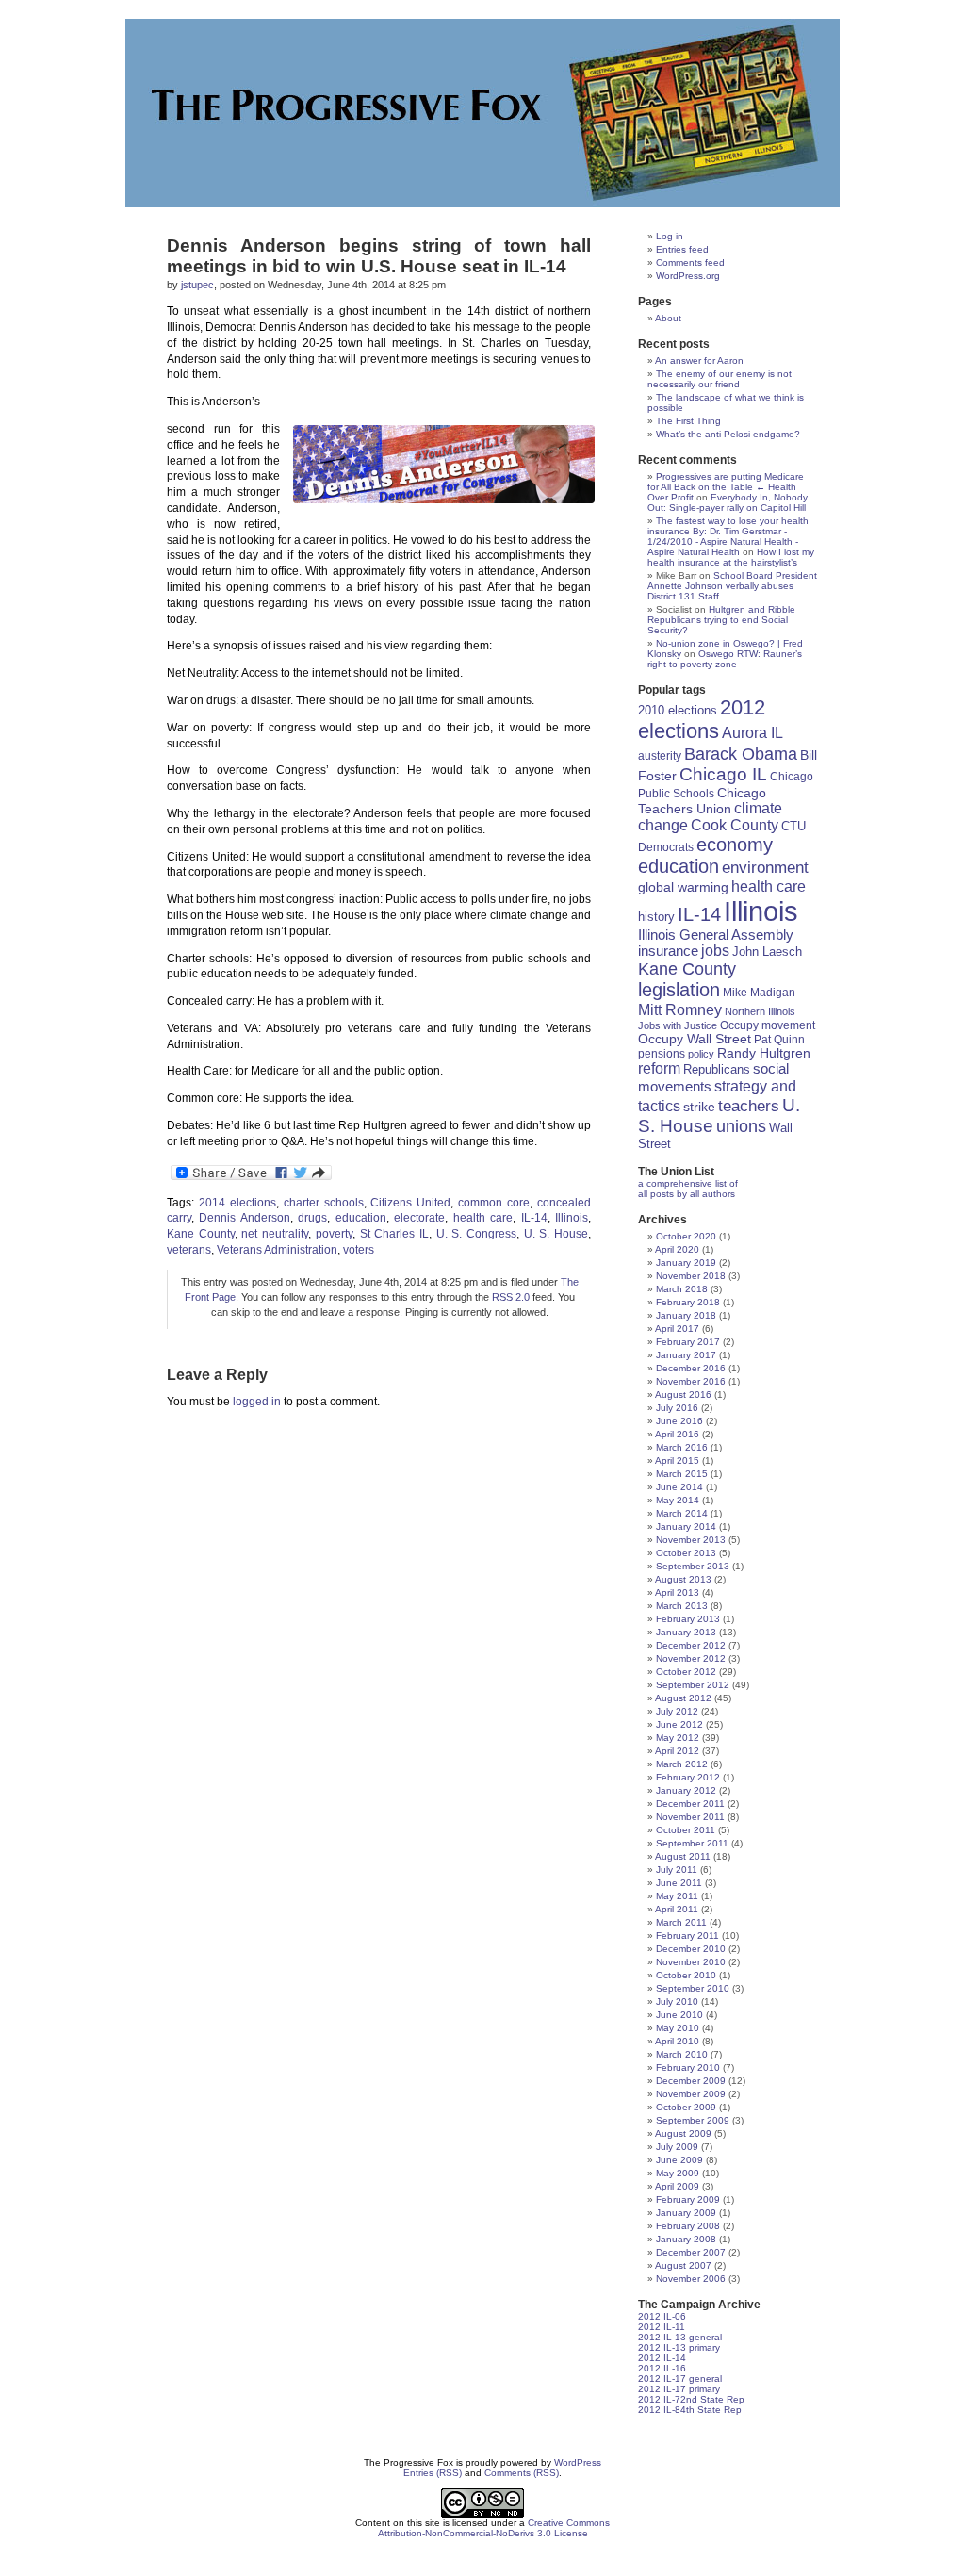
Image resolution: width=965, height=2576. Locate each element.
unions (741, 1126)
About (668, 318)
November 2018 (691, 1276)
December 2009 (691, 2081)
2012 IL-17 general (680, 2379)
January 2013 (686, 1632)
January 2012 (686, 1790)
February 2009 (688, 2199)
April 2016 (677, 1434)
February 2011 (687, 1936)
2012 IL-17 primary (679, 2389)
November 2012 (691, 1658)
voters (359, 1250)
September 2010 (693, 1988)
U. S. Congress (476, 1234)
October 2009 (686, 2107)
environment (765, 868)
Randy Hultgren (764, 1053)
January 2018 (686, 1315)
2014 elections (237, 1203)
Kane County (201, 1234)
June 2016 (679, 1421)
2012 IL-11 (662, 2327)
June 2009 (679, 2160)
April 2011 (677, 1909)
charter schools (324, 1203)
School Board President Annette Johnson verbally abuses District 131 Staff (732, 586)
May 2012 (678, 1738)
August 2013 (683, 1579)
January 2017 (686, 1355)
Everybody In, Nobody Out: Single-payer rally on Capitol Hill (728, 502)
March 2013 (682, 1606)
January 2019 (686, 1263)
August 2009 (683, 2133)
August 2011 (683, 1856)
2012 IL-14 (662, 2358)
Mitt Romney (680, 1009)
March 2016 (682, 1447)
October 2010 (686, 1975)
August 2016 (683, 1395)
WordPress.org (688, 276)
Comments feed (690, 263)
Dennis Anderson (244, 1218)
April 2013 (677, 1592)
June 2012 (679, 1724)
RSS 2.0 (511, 1297)
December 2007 (691, 2252)
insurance (668, 951)
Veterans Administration (277, 1250)
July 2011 (677, 1870)
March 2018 (682, 1289)
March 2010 (682, 2054)
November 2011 (690, 1817)
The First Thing (688, 421)
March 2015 (682, 1474)
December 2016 (691, 1368)
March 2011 (681, 1922)
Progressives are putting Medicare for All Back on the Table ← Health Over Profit (726, 487)
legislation (679, 990)
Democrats (666, 847)
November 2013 (691, 1540)
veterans (189, 1250)
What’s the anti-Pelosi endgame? (728, 434)
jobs (715, 951)
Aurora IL (752, 733)
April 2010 (677, 2041)
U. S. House (556, 1234)
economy (735, 845)
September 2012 (693, 1685)
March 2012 (682, 1764)
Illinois (572, 1218)
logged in (257, 1402)
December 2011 (690, 1804)
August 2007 (683, 2265)
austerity (660, 755)
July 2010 (677, 2002)
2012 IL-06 (662, 2316)
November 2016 (691, 1381)
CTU (793, 826)
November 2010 (691, 1962)
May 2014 (678, 1500)
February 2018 (688, 1302)
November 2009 (691, 2094)
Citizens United (410, 1203)
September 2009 (693, 2120)
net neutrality (275, 1234)
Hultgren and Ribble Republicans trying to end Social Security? (721, 620)
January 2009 (686, 2213)
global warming (683, 887)
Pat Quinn (779, 1039)
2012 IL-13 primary (679, 2347)
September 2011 (692, 1843)
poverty (334, 1234)
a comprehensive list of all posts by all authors (688, 1189)
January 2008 (686, 2239)
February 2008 (688, 2226)
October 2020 (686, 1236)
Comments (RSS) (522, 2473)
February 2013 (688, 1619)
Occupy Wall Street (695, 1039)
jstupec (197, 285)
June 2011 (679, 1883)
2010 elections (678, 710)
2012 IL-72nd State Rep (691, 2399)
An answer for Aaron (699, 361)
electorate (419, 1218)
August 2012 (683, 1698)
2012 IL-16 (662, 2368)
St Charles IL (394, 1234)
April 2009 (677, 2186)
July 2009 (677, 2147)
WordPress (578, 2462)
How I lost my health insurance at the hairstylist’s (731, 557)
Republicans (717, 1069)
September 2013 (693, 1566)
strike (699, 1107)
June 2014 (679, 1487)
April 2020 (677, 1249)
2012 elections (702, 720)
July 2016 (677, 1408)
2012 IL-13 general (680, 2337)
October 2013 (686, 1553)
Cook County (735, 825)
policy (701, 1054)
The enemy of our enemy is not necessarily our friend (720, 379)
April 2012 (677, 1751)
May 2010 (678, 2028)
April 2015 (677, 1460)
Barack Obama (741, 754)
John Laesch (767, 952)
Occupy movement (768, 1025)
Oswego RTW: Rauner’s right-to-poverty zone (725, 659)
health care (483, 1218)
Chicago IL (723, 774)
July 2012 (677, 1711)
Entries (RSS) (433, 2473)
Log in (670, 236)
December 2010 (691, 1949)
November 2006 (691, 2279)
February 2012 (688, 1777)
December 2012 (691, 1645)
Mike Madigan (759, 992)
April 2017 (677, 1329)
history (656, 917)
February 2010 (688, 2067)
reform (659, 1068)
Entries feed (682, 249)
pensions (662, 1053)
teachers (749, 1106)
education (361, 1218)
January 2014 (686, 1526)
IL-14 (534, 1218)
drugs (312, 1218)
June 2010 (679, 2015)
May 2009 (678, 2173)
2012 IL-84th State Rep (690, 2410)
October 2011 (686, 1830)
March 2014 (682, 1513)
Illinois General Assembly (716, 935)
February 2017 (688, 1342)
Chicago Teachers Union (702, 801)
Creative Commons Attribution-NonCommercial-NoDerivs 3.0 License (494, 2528)
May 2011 (677, 1896)
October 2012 (686, 1672)
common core (494, 1203)
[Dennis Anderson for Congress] (440, 464)
